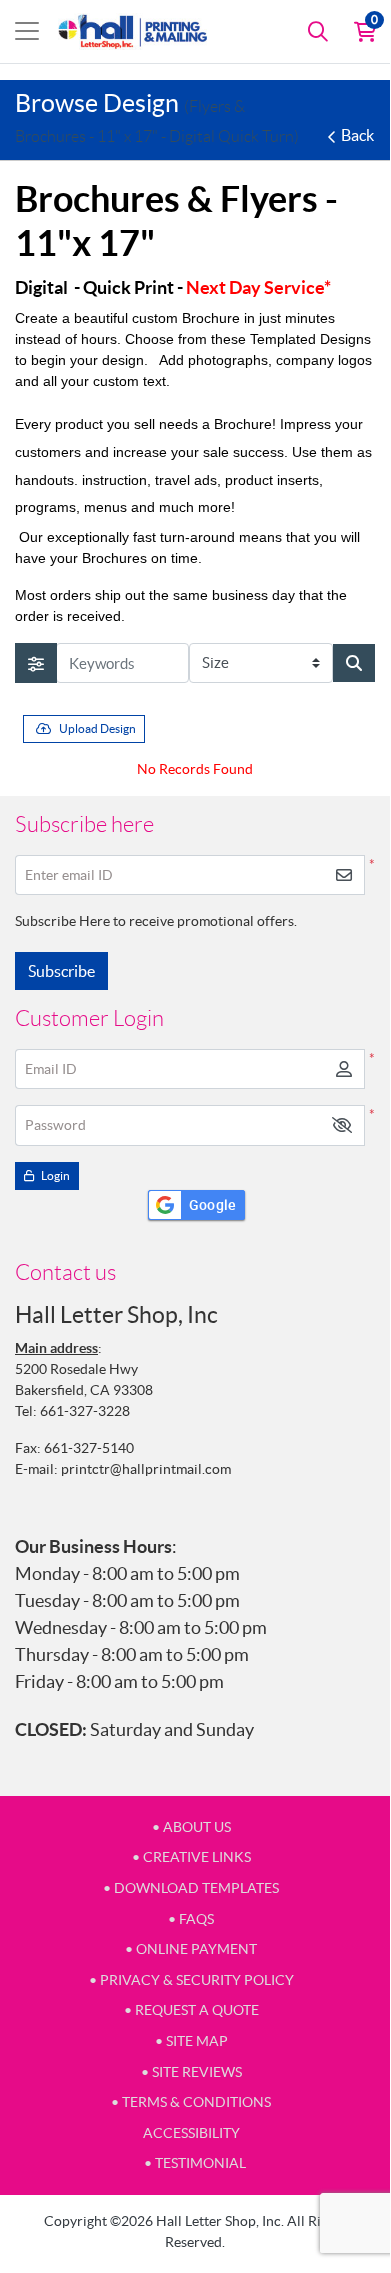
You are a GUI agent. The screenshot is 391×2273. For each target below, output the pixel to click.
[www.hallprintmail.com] (133, 31)
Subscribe (61, 971)
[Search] (318, 31)
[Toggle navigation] (27, 31)
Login (54, 1175)
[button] (342, 1125)
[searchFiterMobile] (36, 663)
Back (357, 135)
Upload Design (97, 728)
